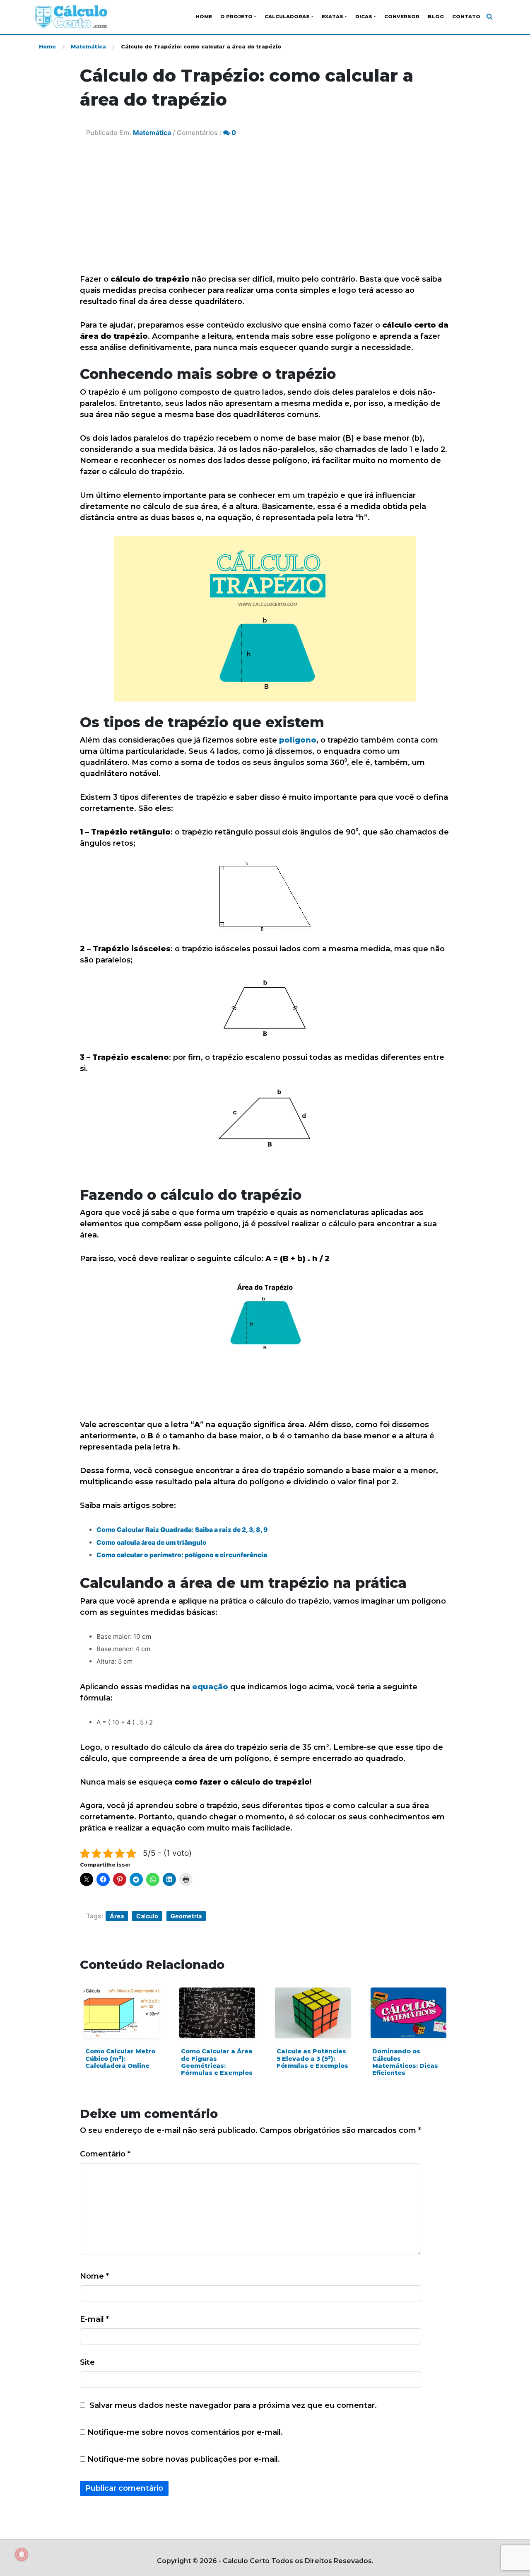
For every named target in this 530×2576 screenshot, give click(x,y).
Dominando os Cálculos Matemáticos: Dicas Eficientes (405, 2062)
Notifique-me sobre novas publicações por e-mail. (184, 2459)
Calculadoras (287, 17)
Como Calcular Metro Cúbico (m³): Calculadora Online (120, 2059)
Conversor (402, 17)
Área (117, 1916)
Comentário (105, 2154)
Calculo (147, 1916)
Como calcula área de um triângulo (152, 1542)
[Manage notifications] (22, 2554)
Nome (94, 2276)
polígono (298, 740)
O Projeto (236, 17)
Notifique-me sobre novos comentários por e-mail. (185, 2432)
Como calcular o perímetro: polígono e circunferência (182, 1555)
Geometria (186, 1916)
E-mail (94, 2319)
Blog (436, 17)
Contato (466, 17)
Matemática (88, 47)
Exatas (332, 17)
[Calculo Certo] (71, 17)
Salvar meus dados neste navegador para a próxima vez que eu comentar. (233, 2405)
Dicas (364, 17)
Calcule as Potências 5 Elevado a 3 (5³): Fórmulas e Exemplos (312, 2059)
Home (204, 17)
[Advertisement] (265, 212)
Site (87, 2362)
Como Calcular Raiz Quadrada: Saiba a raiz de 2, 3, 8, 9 (182, 1530)
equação (210, 1687)
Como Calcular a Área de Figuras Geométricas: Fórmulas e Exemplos (217, 2062)
